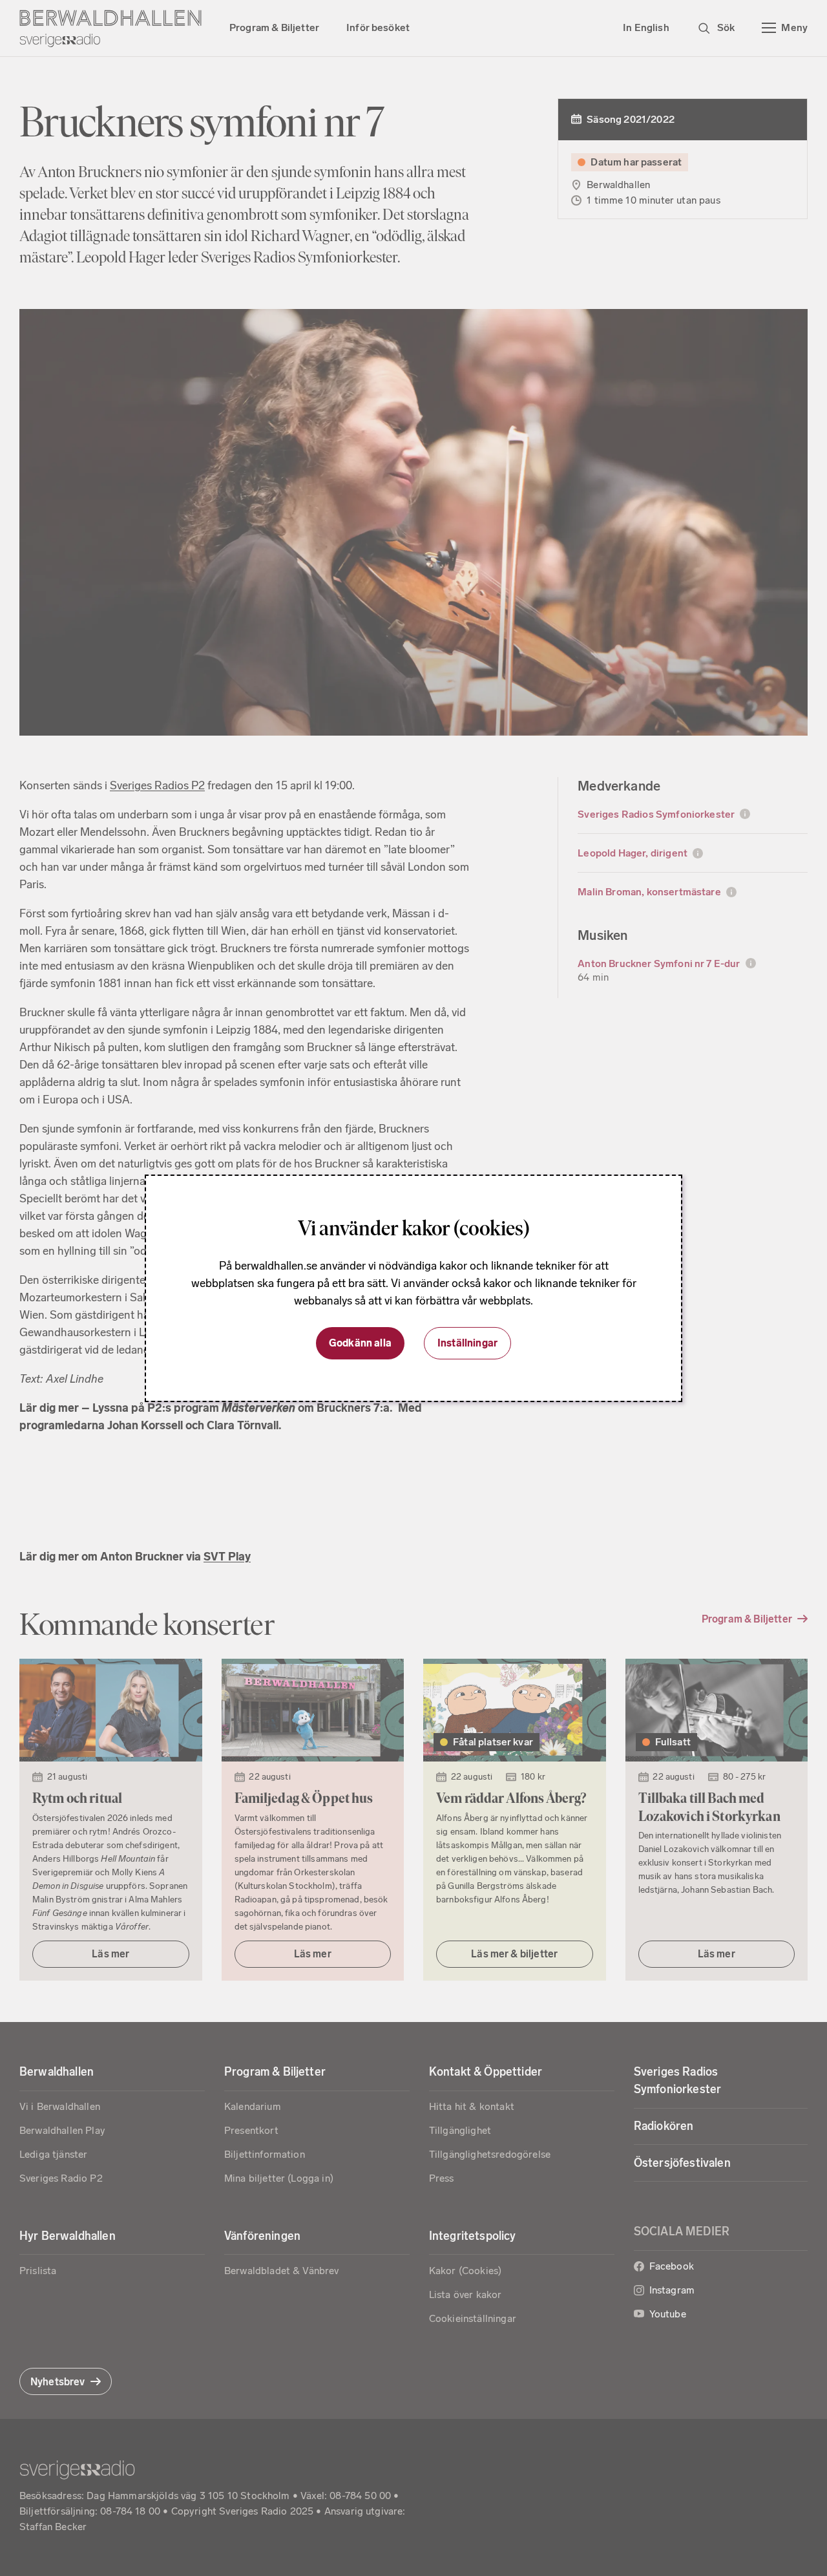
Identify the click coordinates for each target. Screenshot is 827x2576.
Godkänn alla (360, 1343)
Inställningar (467, 1343)
